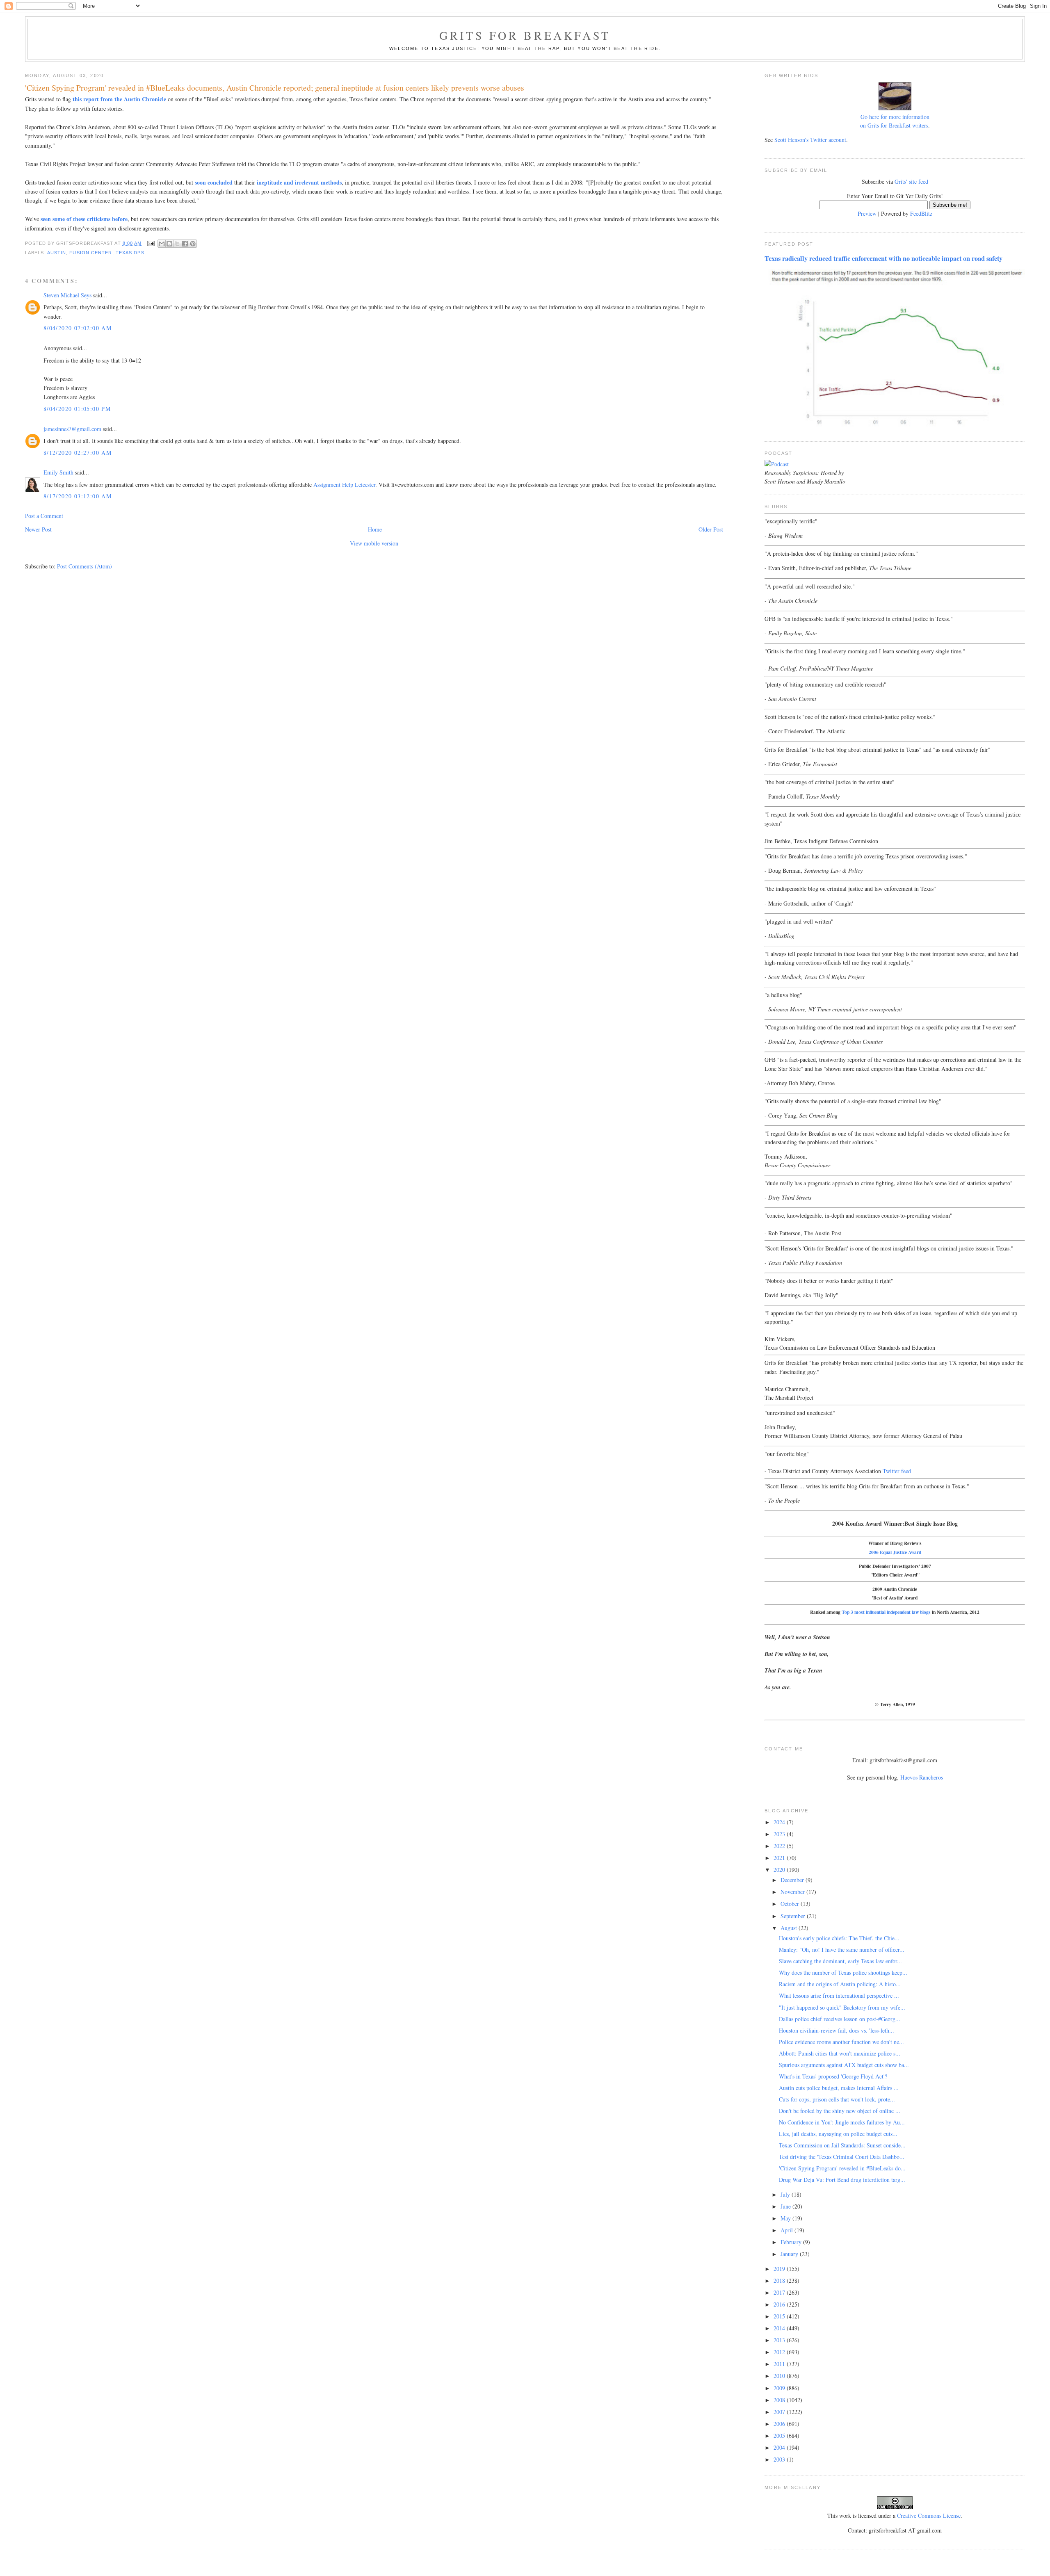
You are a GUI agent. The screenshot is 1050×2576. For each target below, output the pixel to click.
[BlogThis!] (169, 244)
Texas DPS (130, 253)
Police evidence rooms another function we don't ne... (841, 2042)
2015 (780, 2316)
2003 (780, 2459)
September (794, 1916)
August (790, 1928)
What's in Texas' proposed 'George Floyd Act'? (833, 2076)
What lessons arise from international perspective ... (839, 1995)
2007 (780, 2412)
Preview (867, 213)
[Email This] (162, 244)
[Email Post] (151, 243)
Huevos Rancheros (922, 1777)
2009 (780, 2388)
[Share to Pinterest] (193, 244)
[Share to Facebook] (185, 244)
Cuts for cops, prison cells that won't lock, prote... (837, 2099)
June (786, 2206)
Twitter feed (897, 1471)
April (787, 2230)
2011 (780, 2364)
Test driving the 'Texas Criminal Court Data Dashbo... (842, 2157)
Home (375, 529)
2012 (780, 2352)
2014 (780, 2328)
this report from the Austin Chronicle (119, 99)
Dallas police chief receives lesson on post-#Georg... (840, 2019)
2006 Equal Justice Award (895, 1552)
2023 (780, 1834)
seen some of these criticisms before (84, 219)
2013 (780, 2340)
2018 (780, 2281)
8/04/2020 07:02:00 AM (78, 328)
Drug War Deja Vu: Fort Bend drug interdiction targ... (842, 2180)
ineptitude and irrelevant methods (299, 182)
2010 (780, 2376)
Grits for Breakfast (525, 35)
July (786, 2194)
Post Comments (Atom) (84, 566)
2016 (780, 2304)
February (792, 2242)
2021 (780, 1858)
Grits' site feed (911, 181)
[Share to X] (177, 244)
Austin (57, 253)
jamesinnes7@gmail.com (72, 429)
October (791, 1904)
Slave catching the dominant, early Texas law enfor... (840, 1961)
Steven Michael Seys (67, 295)
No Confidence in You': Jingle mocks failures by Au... (842, 2122)
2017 (780, 2292)
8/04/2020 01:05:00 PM (77, 409)
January (790, 2254)
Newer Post (38, 529)
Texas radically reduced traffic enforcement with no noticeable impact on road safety (883, 258)
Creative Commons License (929, 2516)
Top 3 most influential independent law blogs (886, 1612)
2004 (780, 2447)
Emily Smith (58, 472)
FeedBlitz (921, 213)
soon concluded (214, 182)
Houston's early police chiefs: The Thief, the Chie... (839, 1938)
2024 (780, 1822)
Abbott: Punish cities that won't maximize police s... (840, 2053)
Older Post (711, 529)
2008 (780, 2400)
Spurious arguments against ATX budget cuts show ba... (844, 2065)
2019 (780, 2269)
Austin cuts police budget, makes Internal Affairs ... (839, 2088)
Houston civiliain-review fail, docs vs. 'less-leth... (837, 2030)
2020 (780, 1870)
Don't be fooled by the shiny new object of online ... (840, 2111)
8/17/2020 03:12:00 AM (78, 496)
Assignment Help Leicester (344, 485)
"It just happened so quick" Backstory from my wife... (842, 2007)
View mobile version (374, 543)
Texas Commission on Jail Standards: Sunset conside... (842, 2145)
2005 (780, 2436)
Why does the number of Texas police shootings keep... (843, 1972)
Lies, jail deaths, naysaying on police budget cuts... (838, 2134)
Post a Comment (44, 516)
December (793, 1880)
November (793, 1892)
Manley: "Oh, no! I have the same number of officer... (842, 1950)
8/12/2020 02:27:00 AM (78, 453)
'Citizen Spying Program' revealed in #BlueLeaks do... (842, 2168)
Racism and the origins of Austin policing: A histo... (840, 1984)
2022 (780, 1846)
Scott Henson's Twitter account (810, 140)
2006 (780, 2424)
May (786, 2218)
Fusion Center (91, 253)
